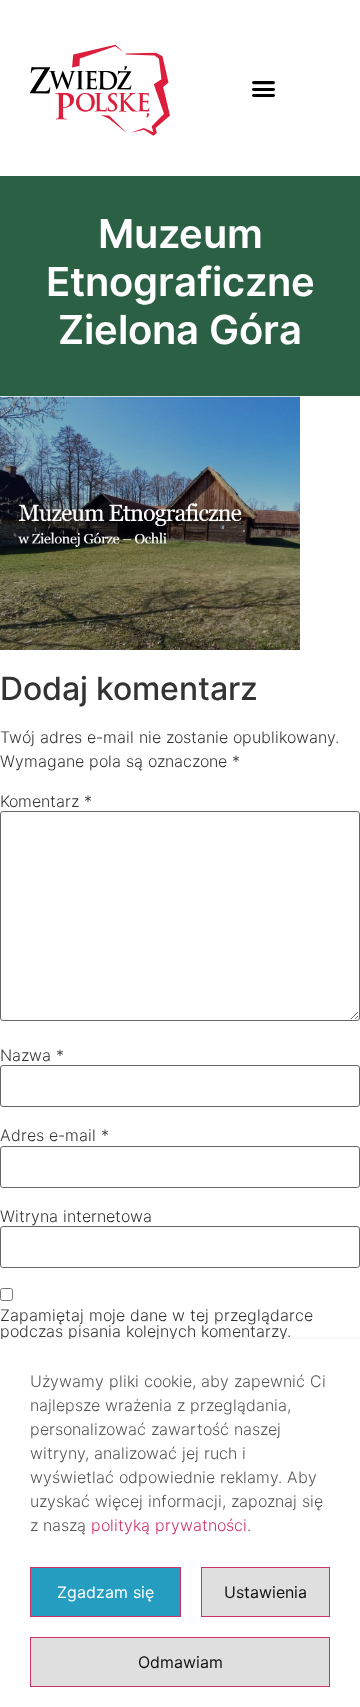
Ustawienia (265, 1592)
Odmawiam (180, 1662)
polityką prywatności (169, 1525)
